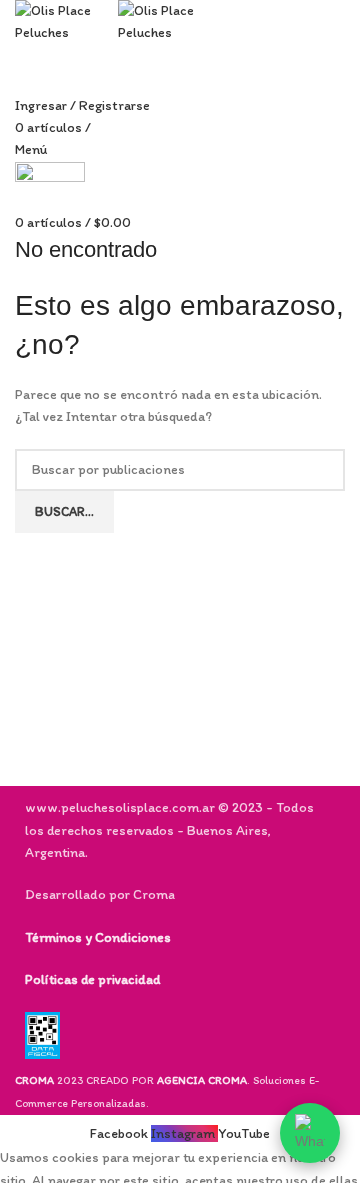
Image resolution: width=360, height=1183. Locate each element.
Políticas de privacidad (92, 979)
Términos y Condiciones (98, 937)
